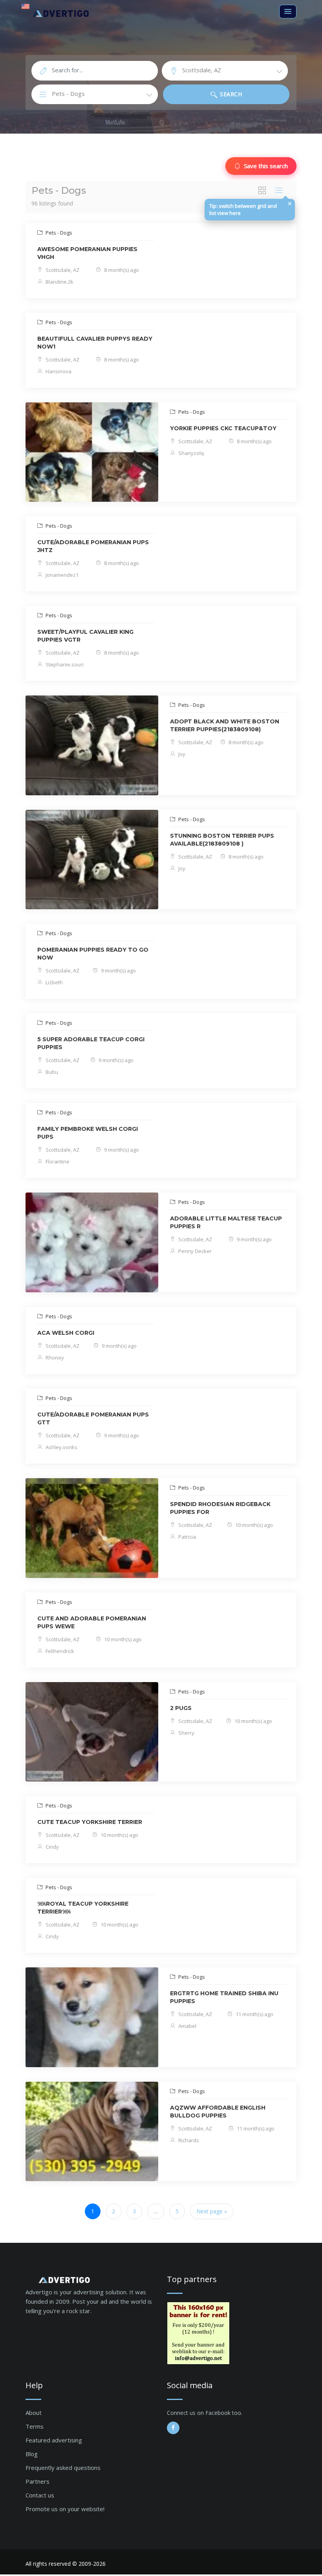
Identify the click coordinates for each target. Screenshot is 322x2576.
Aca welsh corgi (66, 1333)
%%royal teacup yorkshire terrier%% (83, 1908)
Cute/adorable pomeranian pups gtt (93, 1418)
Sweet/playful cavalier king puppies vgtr (85, 636)
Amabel (187, 2026)
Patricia (187, 1537)
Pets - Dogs (58, 233)
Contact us (40, 2495)
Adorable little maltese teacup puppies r (226, 1222)
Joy (181, 754)
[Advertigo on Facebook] (173, 2428)
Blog (32, 2454)
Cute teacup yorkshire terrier (90, 1822)
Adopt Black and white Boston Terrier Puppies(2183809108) (225, 725)
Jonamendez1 (61, 575)
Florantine (57, 1161)
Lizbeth (54, 982)
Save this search (266, 166)
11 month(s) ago (254, 2014)
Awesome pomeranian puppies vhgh (87, 253)
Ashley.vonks (61, 1447)
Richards (188, 2140)
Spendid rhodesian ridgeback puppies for (220, 1508)
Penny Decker (194, 1251)
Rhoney (54, 1358)
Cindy (52, 1847)
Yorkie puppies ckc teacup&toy (223, 428)
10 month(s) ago (253, 1525)
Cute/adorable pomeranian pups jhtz (93, 546)
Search (230, 94)
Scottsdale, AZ (62, 270)
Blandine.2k (59, 282)
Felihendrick (59, 1651)
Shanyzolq (190, 453)
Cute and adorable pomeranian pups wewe (92, 1622)
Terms (35, 2426)
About (34, 2413)
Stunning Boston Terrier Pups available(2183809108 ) (222, 840)
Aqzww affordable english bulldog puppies (218, 2112)
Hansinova (58, 371)
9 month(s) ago (118, 971)
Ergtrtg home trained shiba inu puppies (224, 1997)
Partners (38, 2481)
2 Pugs (181, 1708)
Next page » (212, 2211)
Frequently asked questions (63, 2468)
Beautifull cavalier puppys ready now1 (95, 343)
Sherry (186, 1733)
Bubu (51, 1072)
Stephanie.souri (64, 664)
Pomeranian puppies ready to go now (93, 954)
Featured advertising (54, 2440)
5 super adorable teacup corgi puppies (91, 1043)
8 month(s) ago (121, 270)
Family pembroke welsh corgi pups (88, 1133)
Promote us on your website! (65, 2509)
